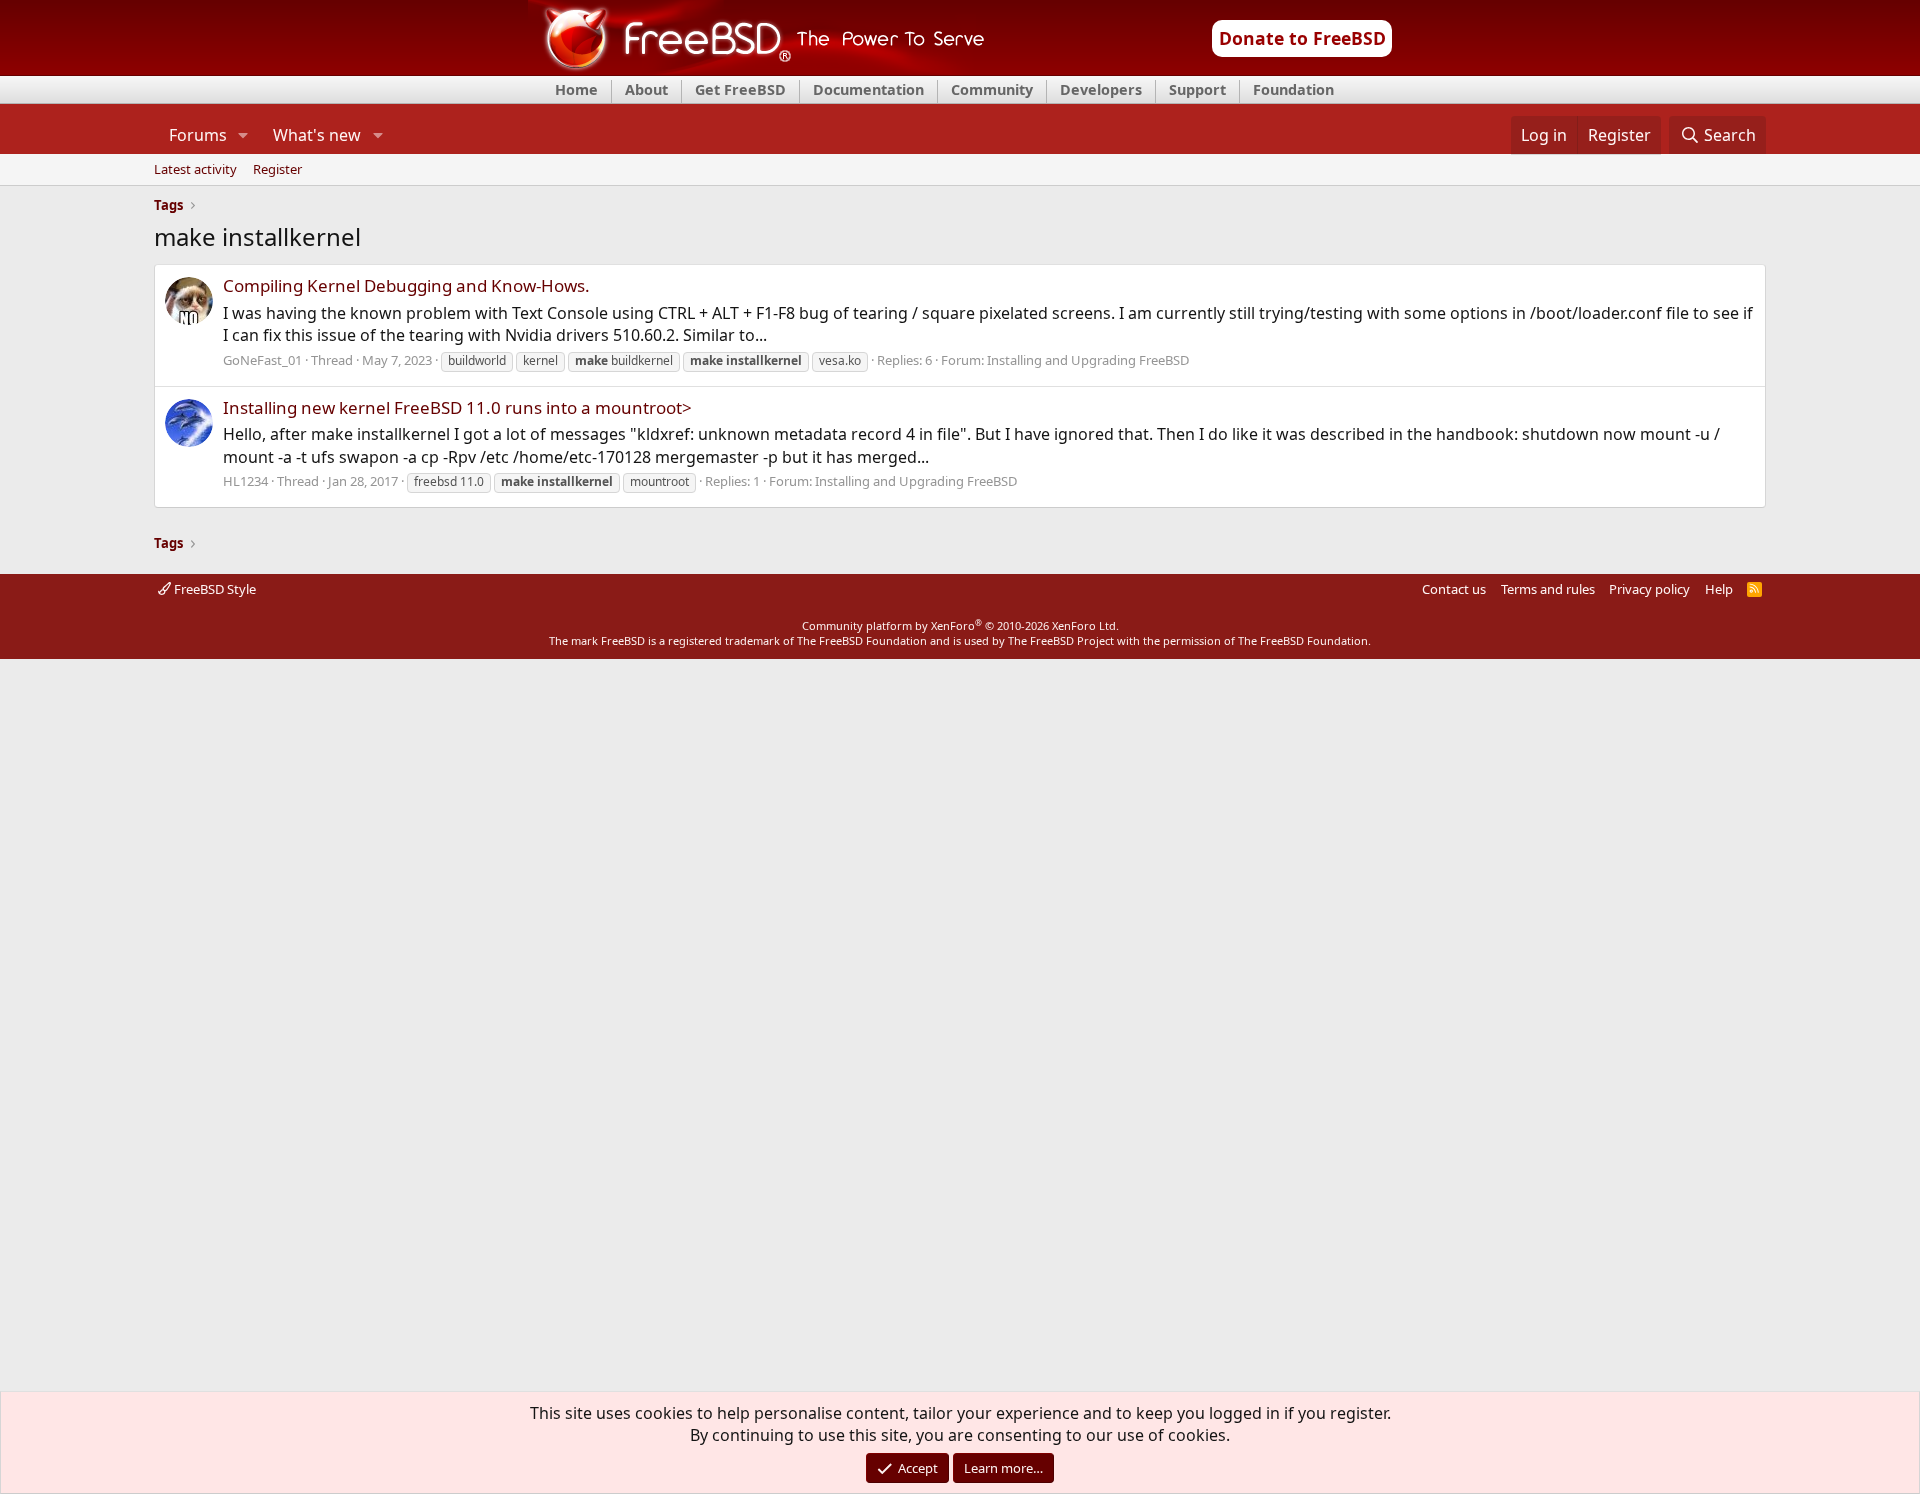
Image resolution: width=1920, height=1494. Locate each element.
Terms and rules (1548, 589)
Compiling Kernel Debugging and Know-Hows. (406, 285)
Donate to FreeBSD (1302, 38)
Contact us (1454, 589)
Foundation (1293, 89)
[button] (243, 135)
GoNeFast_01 (262, 360)
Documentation (868, 89)
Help (1719, 589)
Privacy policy (1649, 589)
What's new (317, 135)
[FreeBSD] (756, 69)
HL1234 (245, 481)
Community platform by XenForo (960, 625)
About (646, 89)
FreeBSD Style (213, 589)
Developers (1101, 89)
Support (1197, 89)
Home (576, 89)
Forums (198, 135)
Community (992, 89)
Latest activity (195, 170)
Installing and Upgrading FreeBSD (1088, 360)
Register (277, 170)
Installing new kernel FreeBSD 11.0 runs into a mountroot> (457, 407)
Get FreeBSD (740, 89)
